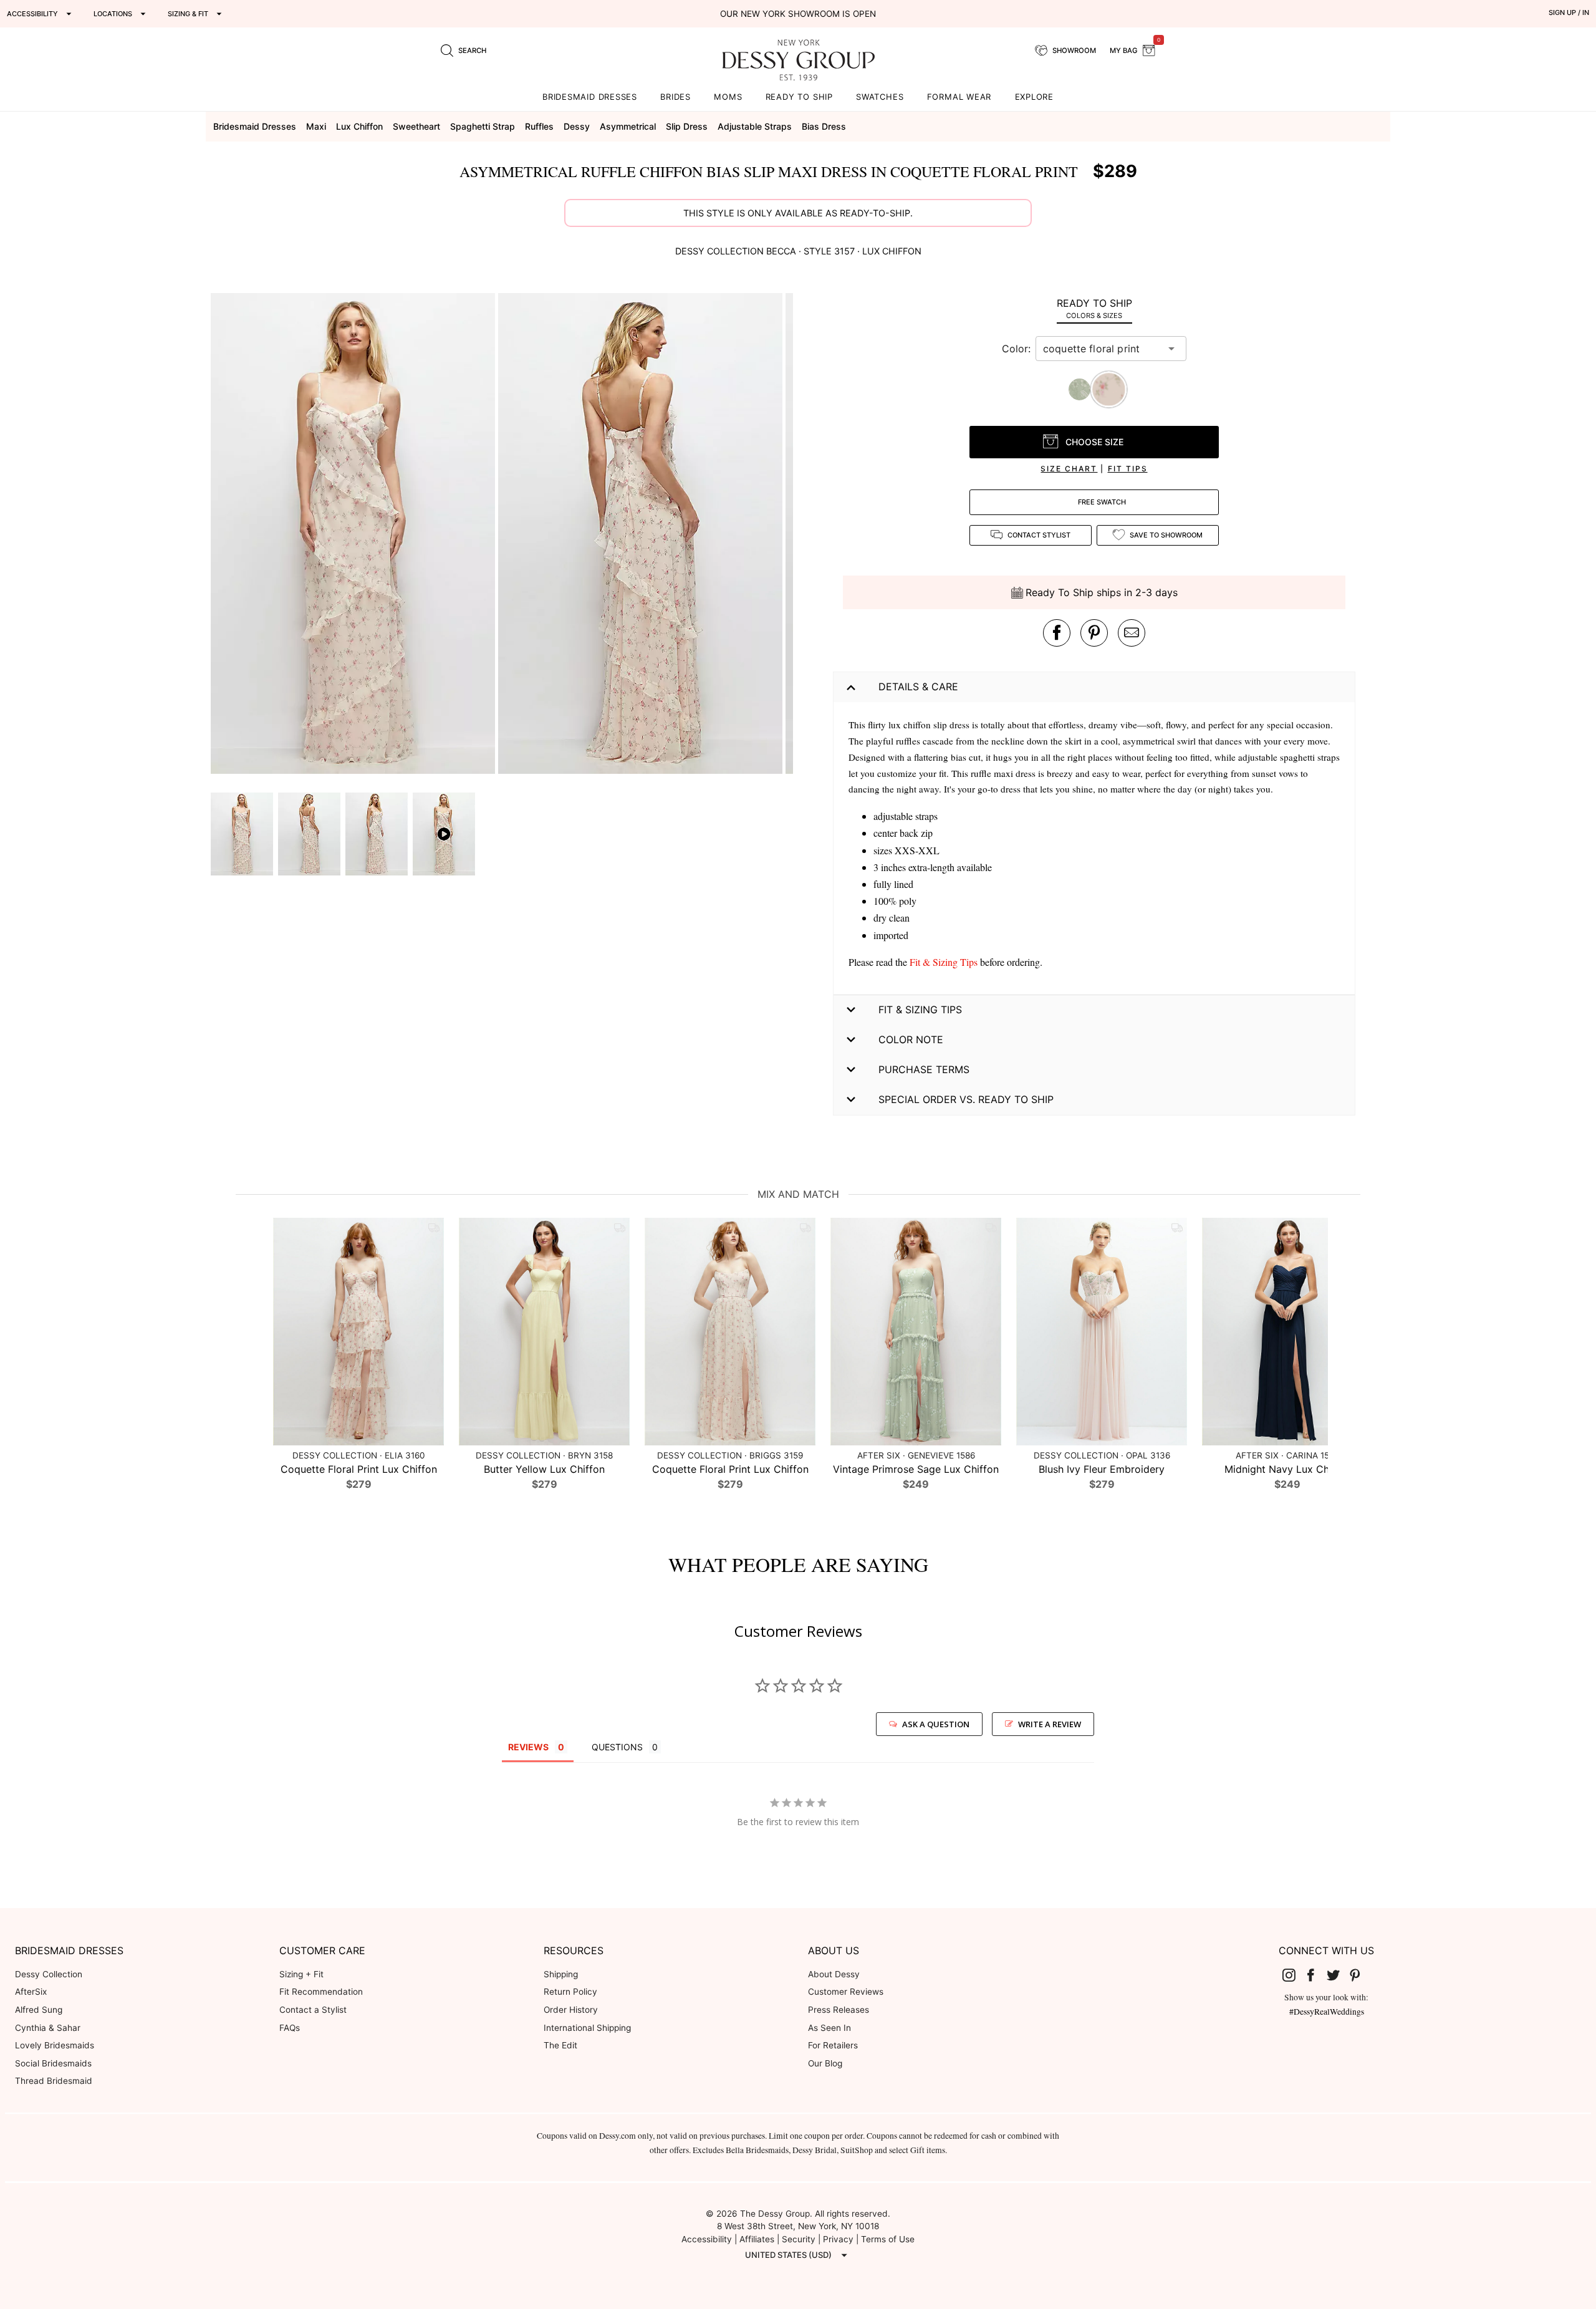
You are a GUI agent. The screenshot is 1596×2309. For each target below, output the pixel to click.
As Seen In (829, 2028)
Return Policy (570, 1992)
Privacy (838, 2239)
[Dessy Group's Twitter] (1338, 1975)
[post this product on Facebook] (1057, 633)
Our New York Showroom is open (798, 14)
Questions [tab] (617, 1747)
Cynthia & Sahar (48, 2028)
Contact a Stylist (313, 2010)
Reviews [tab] (528, 1747)
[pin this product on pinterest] (1094, 633)
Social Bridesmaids (53, 2063)
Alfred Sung (39, 2010)
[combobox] (1102, 349)
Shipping (561, 1974)
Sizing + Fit (301, 1974)
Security (799, 2239)
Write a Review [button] (1050, 1724)
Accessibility (707, 2239)
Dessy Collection (49, 1974)
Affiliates (757, 2239)
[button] (354, 535)
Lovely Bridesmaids (55, 2045)
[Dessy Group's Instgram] (1294, 1975)
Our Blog (825, 2063)
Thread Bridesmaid (54, 2081)
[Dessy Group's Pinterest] (1360, 1975)
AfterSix (31, 1992)
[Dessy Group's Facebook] (1315, 1975)
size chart (1069, 469)
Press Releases (839, 2010)
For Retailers (833, 2045)
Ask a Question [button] (936, 1724)
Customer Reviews (846, 1992)
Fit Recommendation (321, 1992)
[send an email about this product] (1132, 633)
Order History (571, 2010)
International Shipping (587, 2028)
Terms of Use (888, 2239)
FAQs (290, 2028)
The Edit (560, 2045)
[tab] (1094, 308)
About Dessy (834, 1974)
